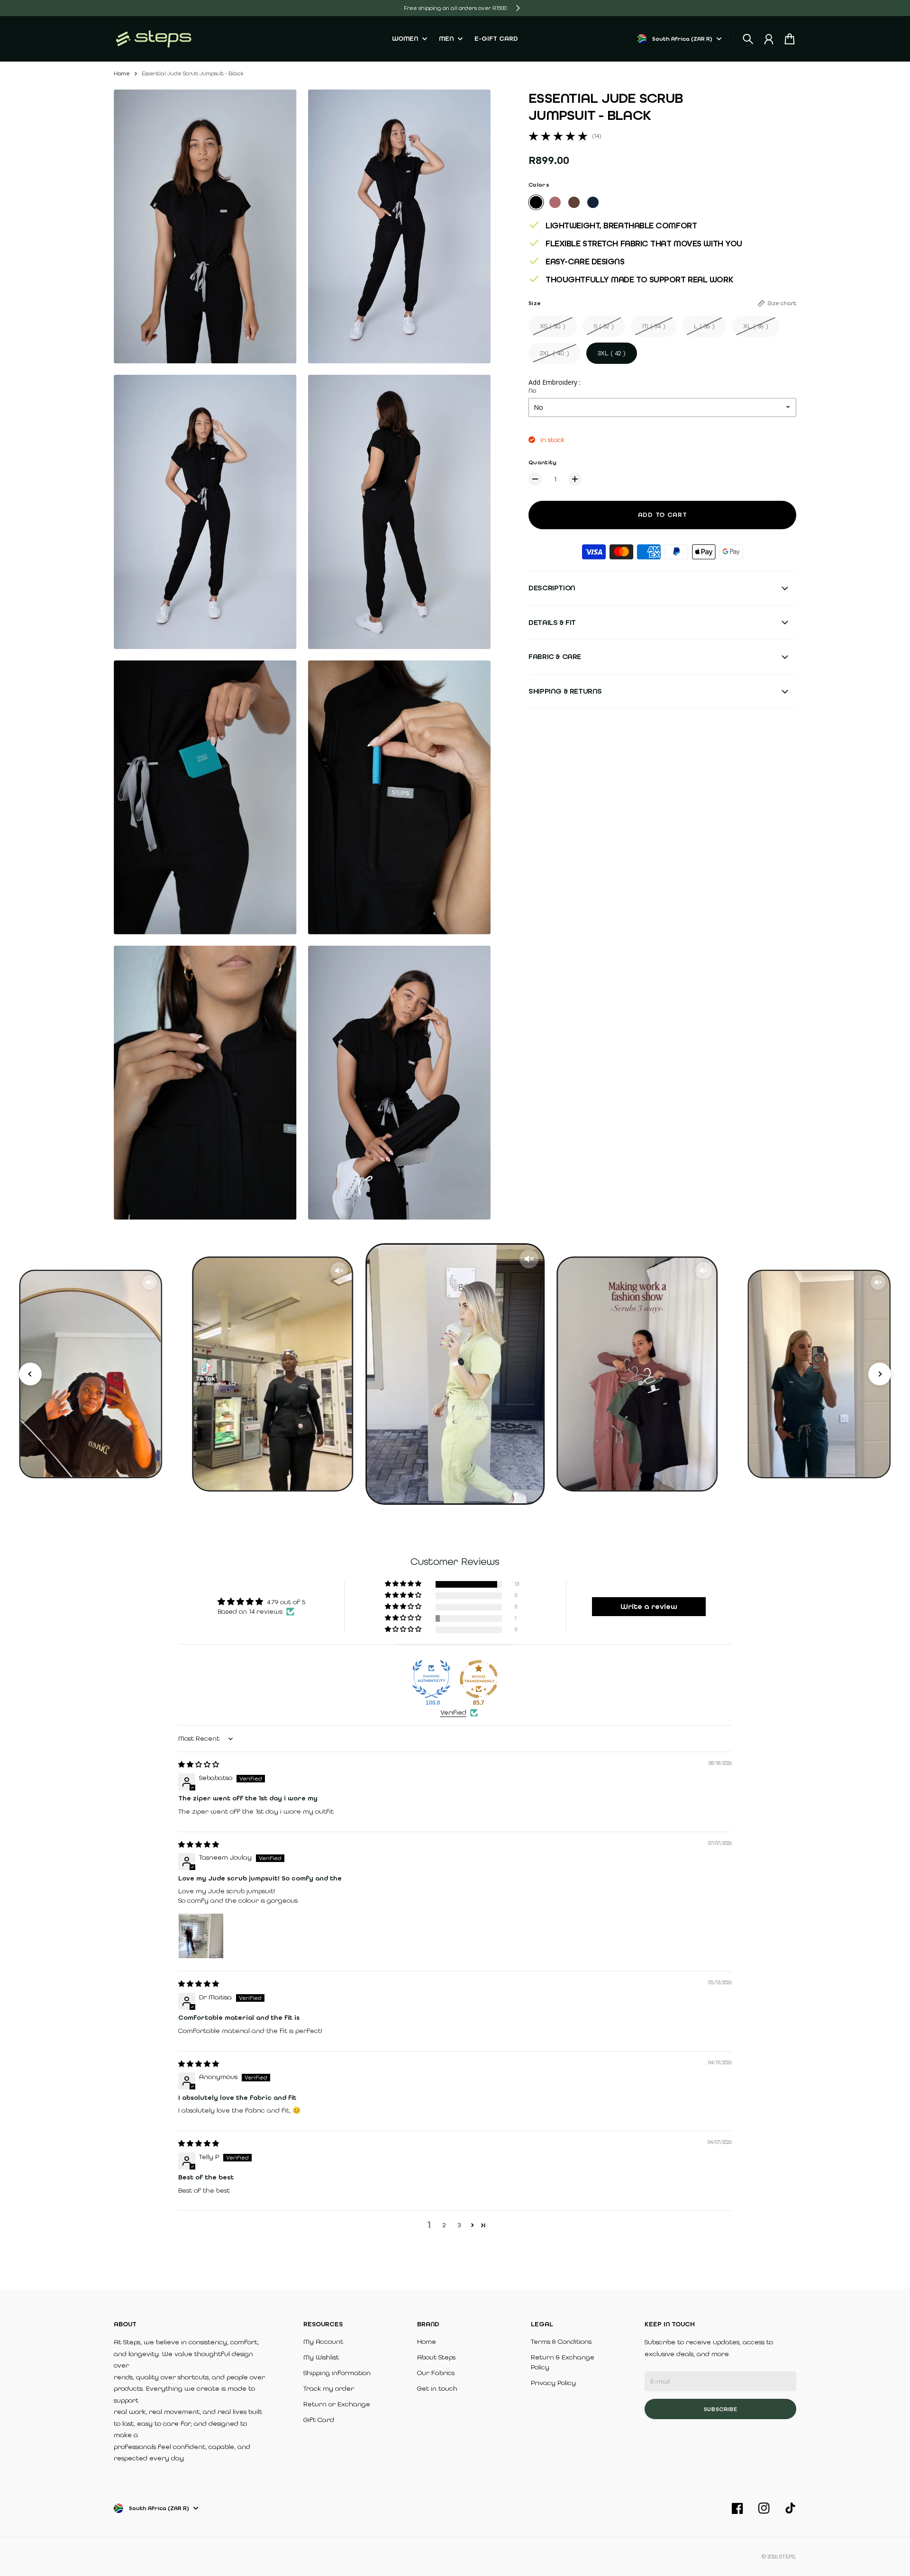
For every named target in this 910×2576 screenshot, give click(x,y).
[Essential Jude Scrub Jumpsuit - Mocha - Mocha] (574, 202)
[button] (404, 1584)
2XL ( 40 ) (555, 353)
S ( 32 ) (604, 326)
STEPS (787, 2557)
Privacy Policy (553, 2383)
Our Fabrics (436, 2373)
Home (122, 73)
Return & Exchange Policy (563, 2362)
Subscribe (721, 2409)
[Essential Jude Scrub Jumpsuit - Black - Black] (536, 202)
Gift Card (319, 2420)
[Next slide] (880, 1374)
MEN (446, 39)
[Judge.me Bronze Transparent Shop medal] (479, 1679)
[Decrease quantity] (535, 479)
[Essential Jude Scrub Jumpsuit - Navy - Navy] (593, 202)
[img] (199, 1765)
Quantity (542, 462)
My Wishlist (321, 2357)
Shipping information (337, 2373)
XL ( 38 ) (756, 326)
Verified (453, 1713)
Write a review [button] (649, 1606)
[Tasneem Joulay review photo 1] (201, 1936)
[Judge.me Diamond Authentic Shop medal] (431, 1679)
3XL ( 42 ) (612, 353)
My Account (323, 2342)
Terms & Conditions (561, 2342)
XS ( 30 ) (553, 326)
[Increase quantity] (575, 479)
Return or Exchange (337, 2404)
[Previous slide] (30, 1374)
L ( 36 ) (704, 326)
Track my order (329, 2389)
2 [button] (444, 2225)
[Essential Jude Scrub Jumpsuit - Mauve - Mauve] (555, 202)
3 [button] (459, 2225)
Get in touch (437, 2389)
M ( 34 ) (654, 326)
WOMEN (405, 39)
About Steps (436, 2357)
